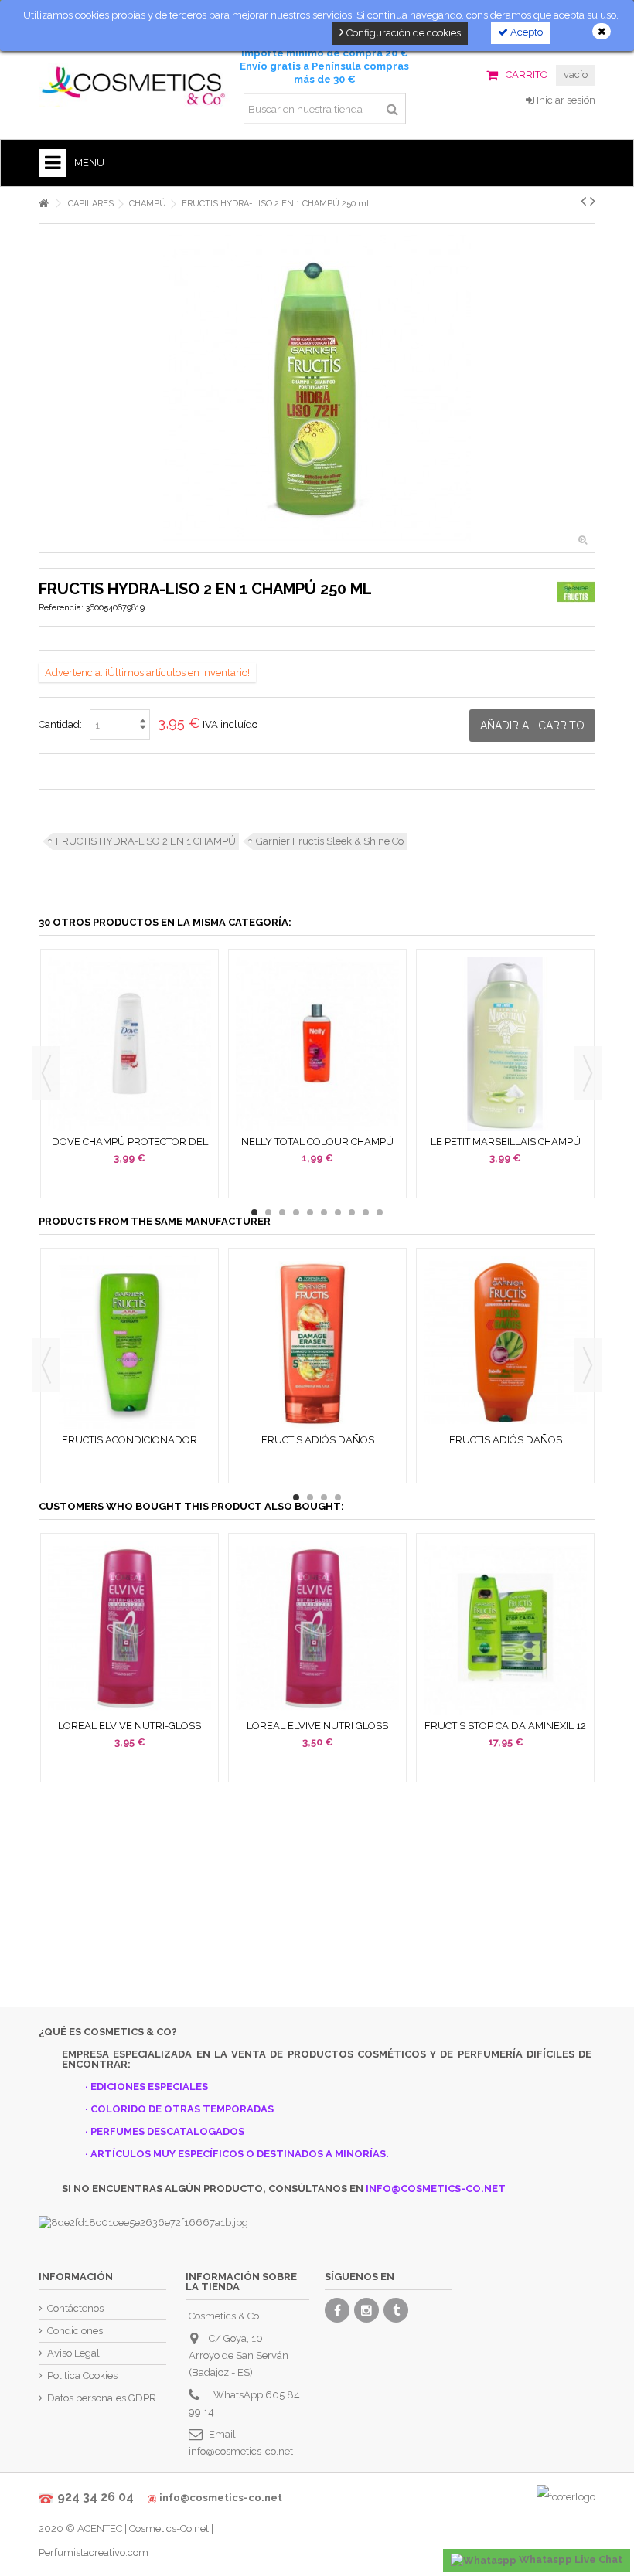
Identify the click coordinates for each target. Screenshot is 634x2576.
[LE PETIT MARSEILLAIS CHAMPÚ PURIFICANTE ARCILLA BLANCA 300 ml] (505, 1044)
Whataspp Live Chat (569, 2559)
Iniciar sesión (565, 100)
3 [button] (282, 1212)
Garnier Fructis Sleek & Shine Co (330, 841)
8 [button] (352, 1212)
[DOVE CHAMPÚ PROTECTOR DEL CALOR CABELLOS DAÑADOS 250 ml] (130, 1044)
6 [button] (324, 1212)
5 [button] (310, 1212)
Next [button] (588, 1073)
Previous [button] (46, 1073)
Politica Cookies (82, 2375)
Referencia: (61, 608)
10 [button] (380, 1212)
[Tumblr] (396, 2310)
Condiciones (75, 2331)
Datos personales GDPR (102, 2398)
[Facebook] (337, 2310)
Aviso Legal (73, 2353)
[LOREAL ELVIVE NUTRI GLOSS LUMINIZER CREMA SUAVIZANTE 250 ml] (317, 1628)
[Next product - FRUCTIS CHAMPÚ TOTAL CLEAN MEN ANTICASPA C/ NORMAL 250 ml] (593, 201)
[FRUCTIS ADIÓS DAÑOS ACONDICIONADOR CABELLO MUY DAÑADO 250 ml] (505, 1343)
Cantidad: (60, 724)
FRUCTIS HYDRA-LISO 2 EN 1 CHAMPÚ (146, 841)
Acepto (525, 32)
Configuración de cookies (402, 33)
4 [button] (296, 1212)
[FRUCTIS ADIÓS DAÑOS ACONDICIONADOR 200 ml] (317, 1343)
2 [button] (268, 1212)
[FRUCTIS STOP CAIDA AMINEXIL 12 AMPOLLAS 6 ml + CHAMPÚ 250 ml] (505, 1628)
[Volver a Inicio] (43, 204)
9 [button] (366, 1212)
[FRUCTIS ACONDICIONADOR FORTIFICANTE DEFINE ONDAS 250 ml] (130, 1343)
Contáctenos (75, 2308)
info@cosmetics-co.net (241, 2451)
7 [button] (338, 1212)
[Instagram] (366, 2310)
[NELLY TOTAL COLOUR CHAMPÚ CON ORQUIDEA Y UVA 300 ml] (317, 1044)
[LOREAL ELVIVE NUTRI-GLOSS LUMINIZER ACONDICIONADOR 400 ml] (130, 1628)
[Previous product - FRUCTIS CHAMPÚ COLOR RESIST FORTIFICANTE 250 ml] (583, 201)
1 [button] (254, 1212)
